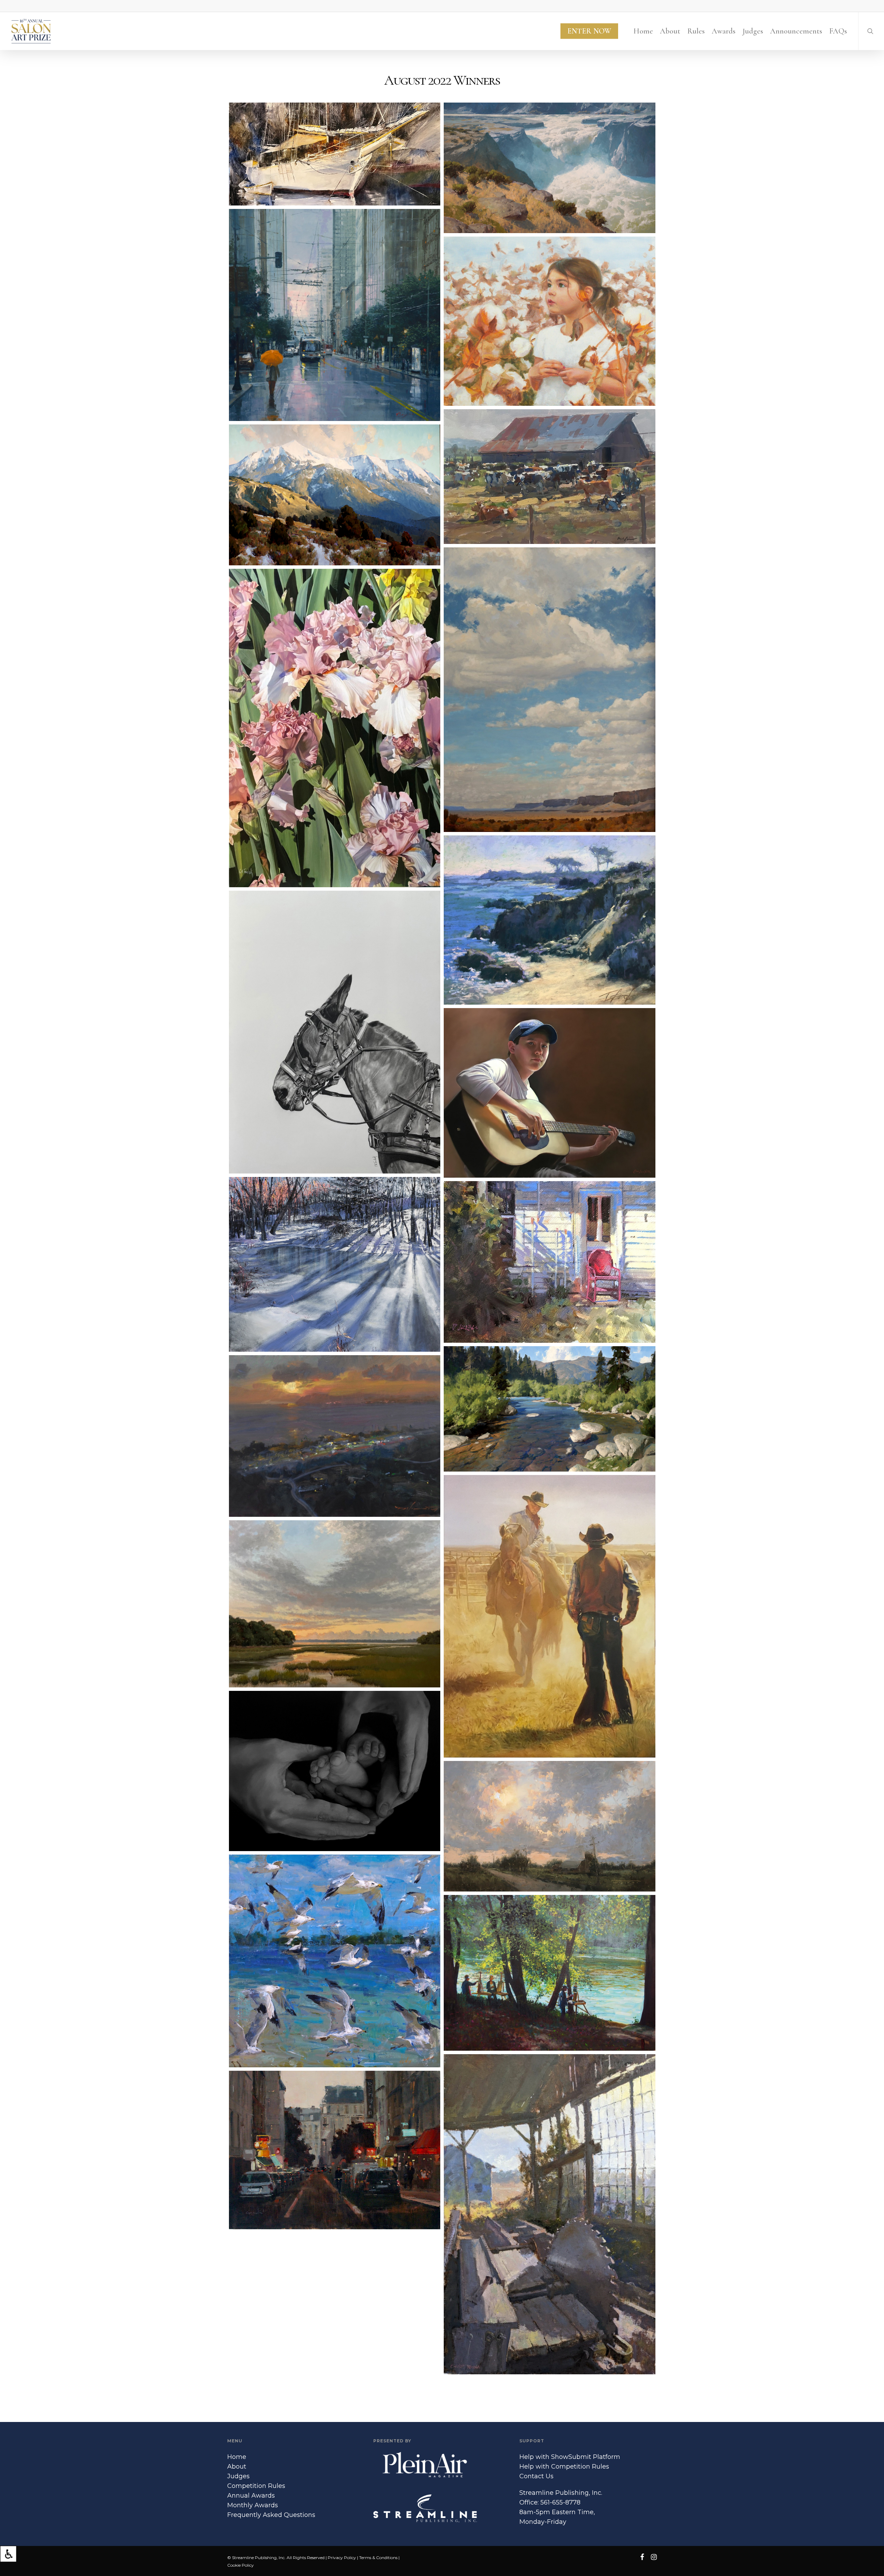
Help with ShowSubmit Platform (570, 2457)
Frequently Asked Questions (271, 2515)
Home (237, 2457)
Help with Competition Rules (564, 2467)
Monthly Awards (253, 2505)
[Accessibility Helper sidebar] (8, 2554)
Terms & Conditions (378, 2558)
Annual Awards (251, 2496)
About (237, 2467)
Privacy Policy (342, 2558)
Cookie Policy (241, 2565)
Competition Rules (256, 2486)
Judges (238, 2476)
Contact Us (536, 2476)
